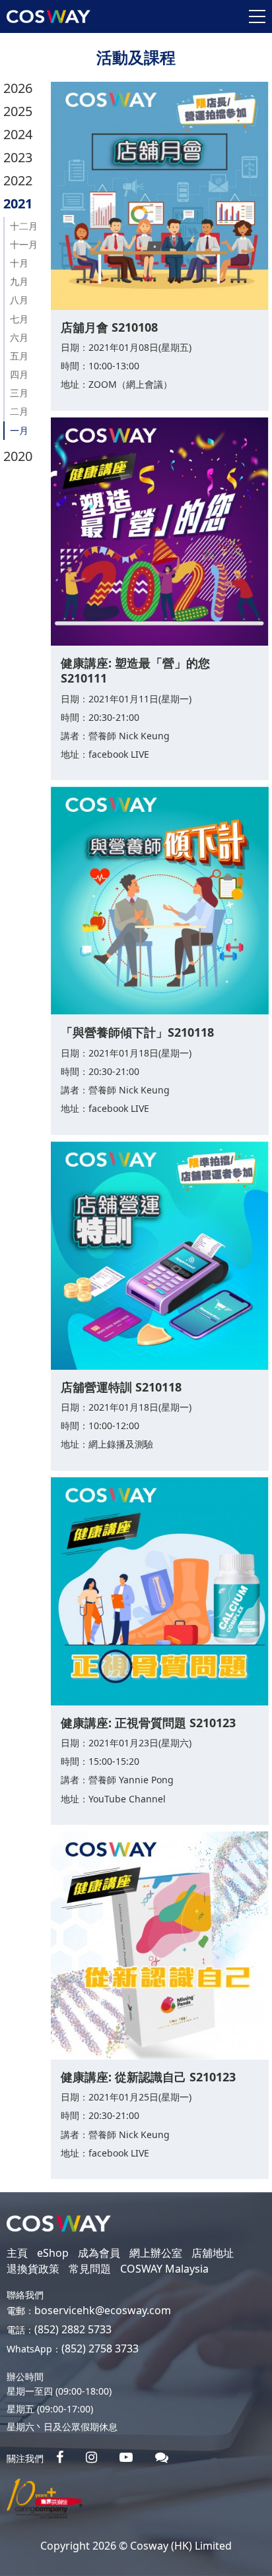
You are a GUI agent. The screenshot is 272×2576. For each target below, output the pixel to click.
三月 (19, 393)
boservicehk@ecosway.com (103, 2310)
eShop (53, 2253)
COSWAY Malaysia (164, 2269)
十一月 (24, 244)
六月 (19, 337)
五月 (19, 356)
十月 (19, 263)
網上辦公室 (156, 2253)
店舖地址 (213, 2253)
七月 (19, 319)
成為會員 (99, 2253)
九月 (19, 281)
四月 (19, 374)
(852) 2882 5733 (73, 2329)
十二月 (24, 226)
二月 (19, 411)
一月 (19, 430)
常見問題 (90, 2269)
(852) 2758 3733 (100, 2348)
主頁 (17, 2253)
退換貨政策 (33, 2269)
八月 (19, 300)
